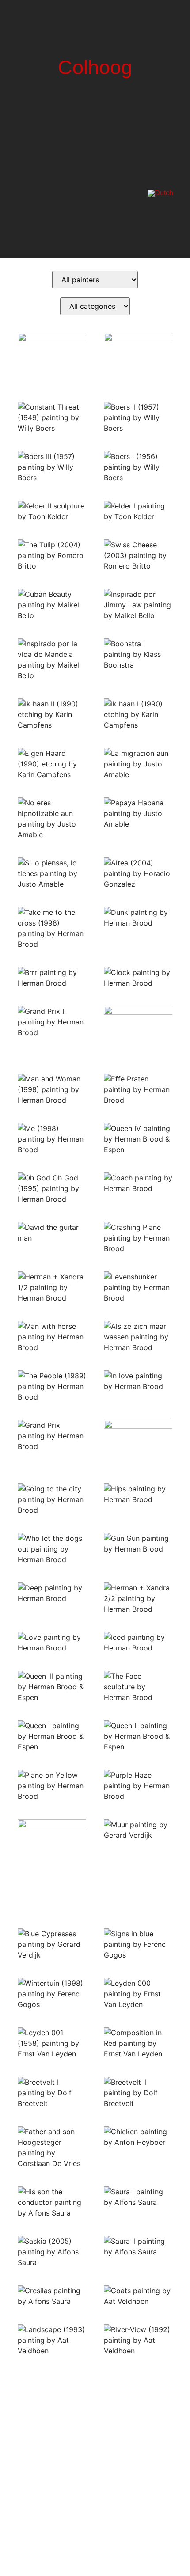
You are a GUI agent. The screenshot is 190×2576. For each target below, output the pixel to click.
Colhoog (95, 67)
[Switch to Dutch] (160, 193)
